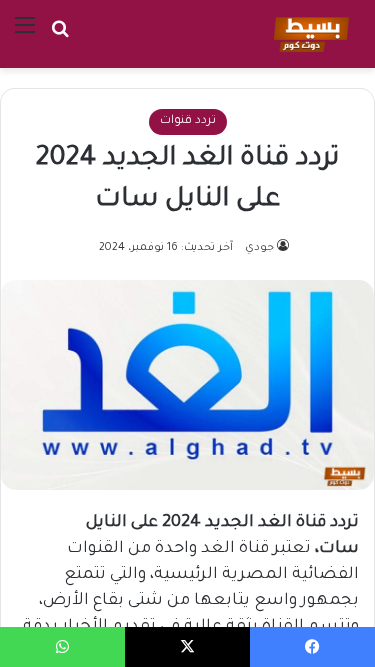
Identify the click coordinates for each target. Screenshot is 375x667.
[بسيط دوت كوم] (308, 34)
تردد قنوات (188, 121)
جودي (259, 248)
